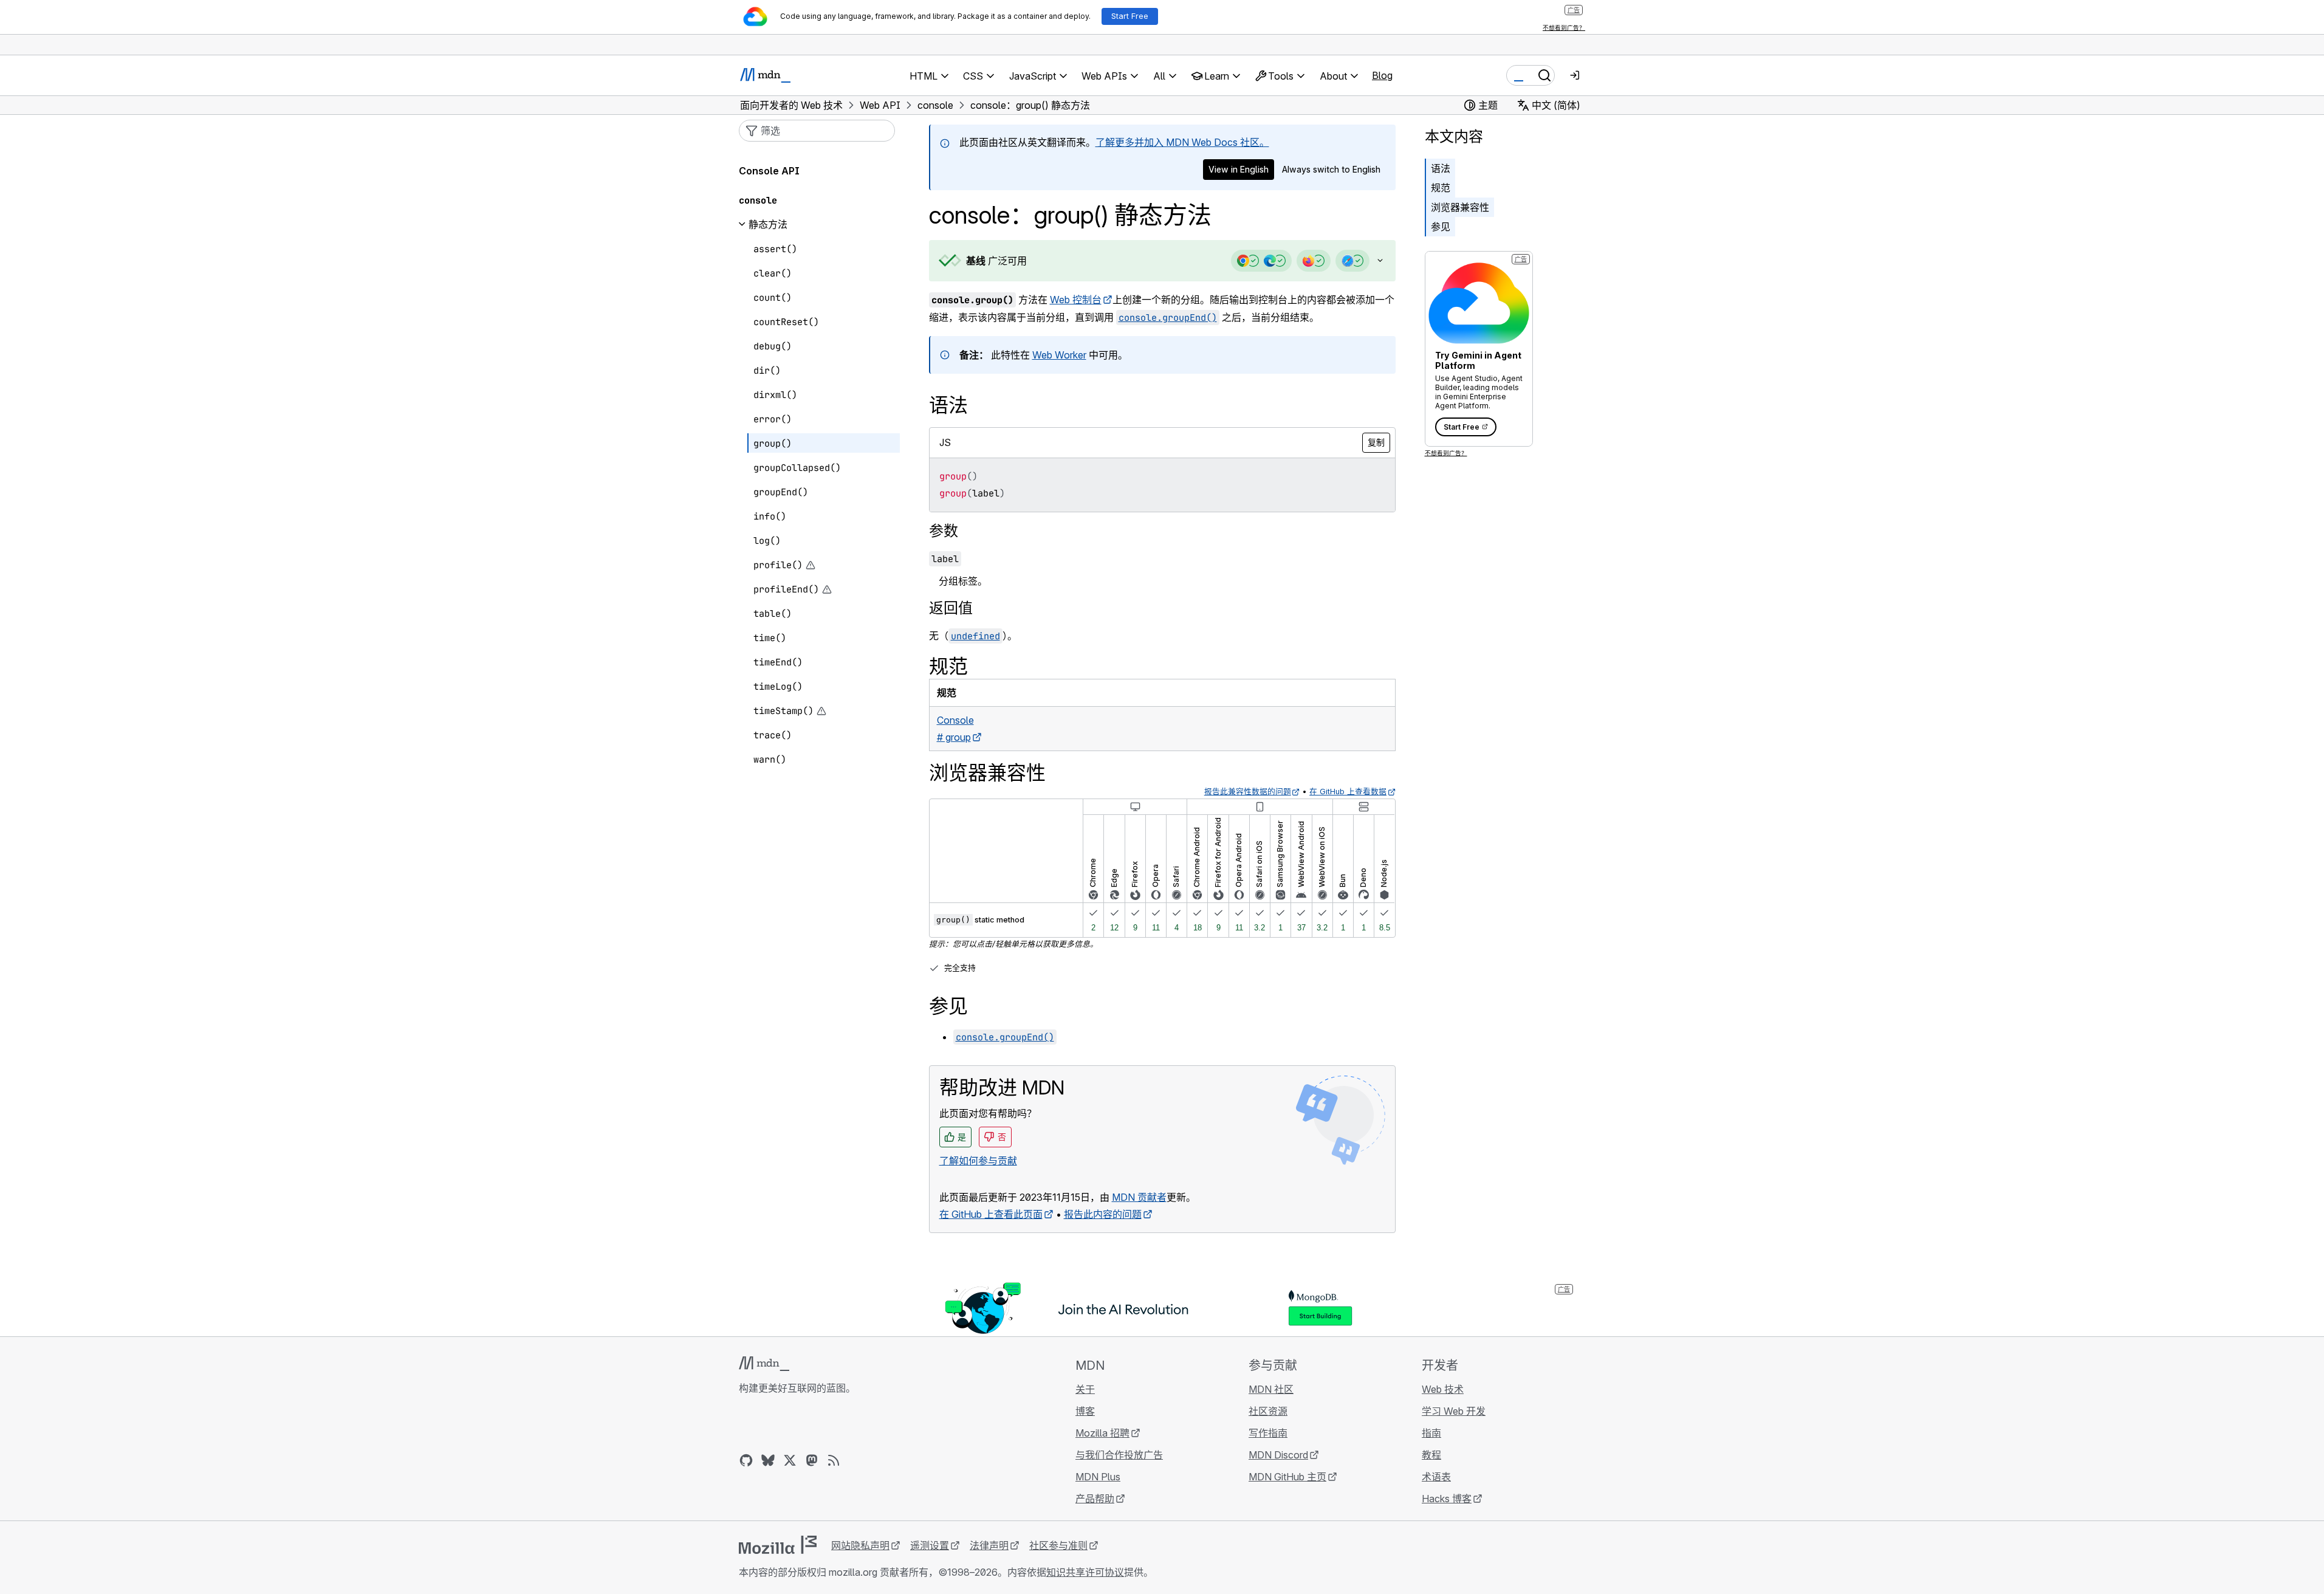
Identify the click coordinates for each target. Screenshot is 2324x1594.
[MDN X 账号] (790, 1460)
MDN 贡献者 (1139, 1197)
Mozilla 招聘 (1102, 1433)
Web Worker (1059, 355)
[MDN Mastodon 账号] (812, 1460)
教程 (1431, 1455)
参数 (944, 531)
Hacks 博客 (1447, 1499)
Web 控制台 (1076, 300)
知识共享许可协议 (1085, 1572)
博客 (1085, 1411)
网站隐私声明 (860, 1545)
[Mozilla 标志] (778, 1545)
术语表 (1436, 1477)
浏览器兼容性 (1460, 207)
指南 (1431, 1433)
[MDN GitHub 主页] (746, 1460)
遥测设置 (930, 1545)
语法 (1441, 168)
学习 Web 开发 (1454, 1411)
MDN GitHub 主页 (1287, 1477)
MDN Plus (1098, 1477)
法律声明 (989, 1545)
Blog (1382, 75)
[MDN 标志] (764, 1364)
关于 (1085, 1389)
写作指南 (1268, 1433)
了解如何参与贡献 (978, 1161)
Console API (769, 171)
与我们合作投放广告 (1119, 1455)
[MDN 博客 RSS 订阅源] (834, 1460)
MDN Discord (1278, 1455)
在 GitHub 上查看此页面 (991, 1214)
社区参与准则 (1058, 1545)
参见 (1441, 227)
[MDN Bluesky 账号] (768, 1460)
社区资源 (1268, 1411)
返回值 (951, 608)
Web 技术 (1443, 1389)
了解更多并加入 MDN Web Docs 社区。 (1182, 142)
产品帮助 (1095, 1499)
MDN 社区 (1271, 1389)
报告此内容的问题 (1103, 1214)
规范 (1441, 188)
